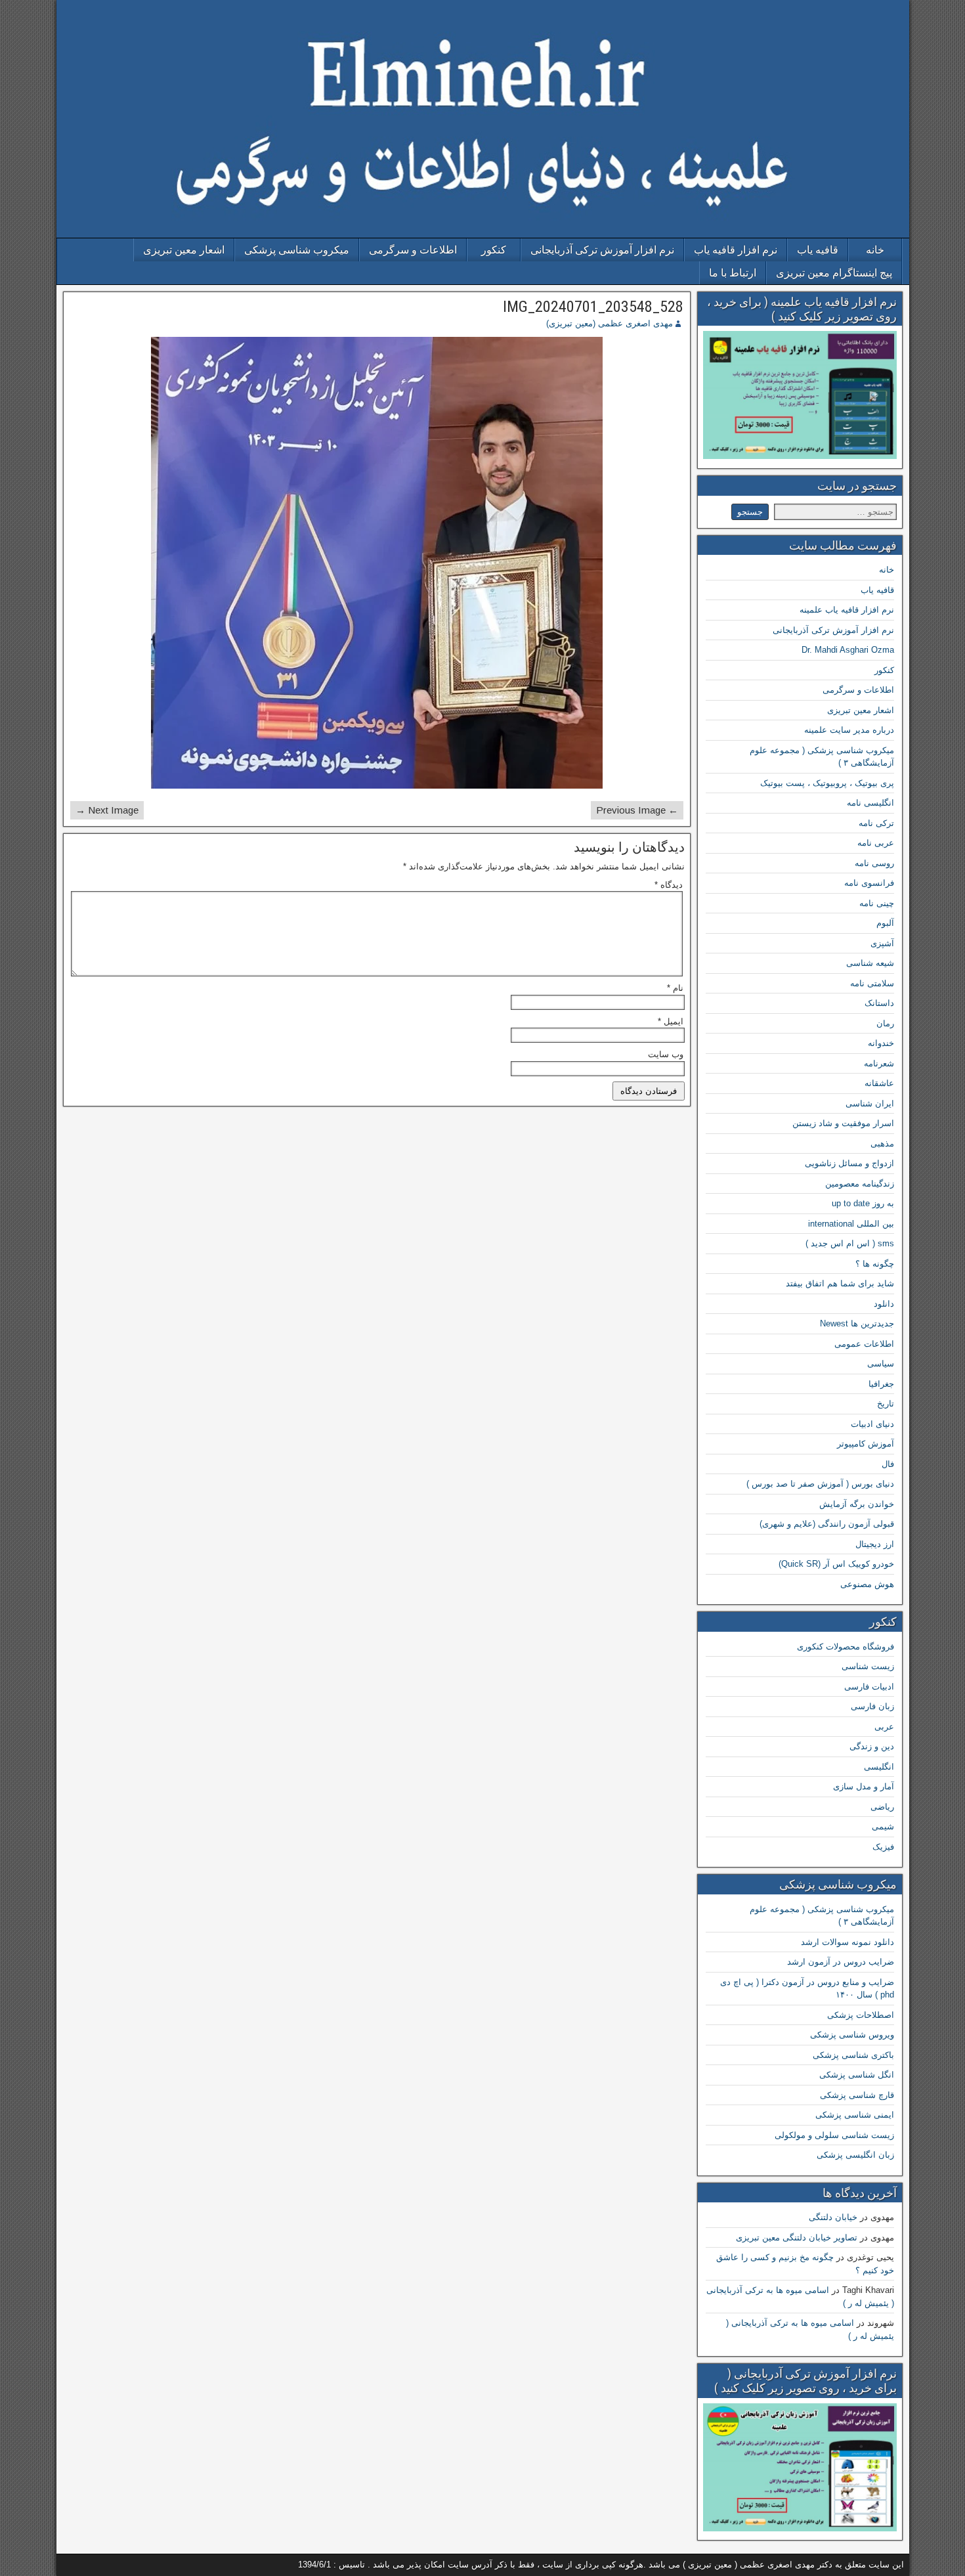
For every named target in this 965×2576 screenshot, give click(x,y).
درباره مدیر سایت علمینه (849, 730)
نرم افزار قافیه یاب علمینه (847, 610)
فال (888, 1464)
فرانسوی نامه (869, 883)
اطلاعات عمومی (864, 1344)
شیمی (883, 1826)
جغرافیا (881, 1384)
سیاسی (881, 1364)
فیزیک (883, 1847)
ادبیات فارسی (869, 1687)
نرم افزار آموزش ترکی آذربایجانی (602, 250)
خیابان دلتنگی (833, 2217)
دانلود (884, 1304)
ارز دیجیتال (875, 1544)
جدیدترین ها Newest (857, 1323)
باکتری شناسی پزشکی (853, 2055)
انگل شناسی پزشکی (857, 2075)
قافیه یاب (818, 250)
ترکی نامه (876, 823)
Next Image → (107, 810)
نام (675, 988)
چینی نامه (877, 903)
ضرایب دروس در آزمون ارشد (841, 1962)
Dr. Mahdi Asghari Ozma (848, 650)
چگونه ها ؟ (875, 1264)
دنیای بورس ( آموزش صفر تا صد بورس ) (820, 1484)
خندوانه (881, 1043)
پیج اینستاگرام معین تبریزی (834, 273)
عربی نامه (876, 843)
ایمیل (671, 1021)
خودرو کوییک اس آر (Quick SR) (836, 1564)
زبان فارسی (872, 1706)
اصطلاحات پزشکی (861, 2015)
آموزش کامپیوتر (866, 1444)
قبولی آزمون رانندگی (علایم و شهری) (827, 1524)
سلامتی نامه (872, 983)
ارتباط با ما (733, 273)
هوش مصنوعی (867, 1584)
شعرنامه (879, 1063)
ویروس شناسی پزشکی (852, 2035)
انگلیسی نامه (870, 803)
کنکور (494, 250)
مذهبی (882, 1144)
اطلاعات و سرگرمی (413, 250)
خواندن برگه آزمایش (857, 1504)
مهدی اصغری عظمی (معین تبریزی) (610, 323)
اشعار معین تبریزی (184, 250)
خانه (875, 250)
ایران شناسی (870, 1103)
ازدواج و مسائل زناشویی (849, 1163)
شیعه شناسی (870, 963)
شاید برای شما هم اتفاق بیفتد (840, 1283)
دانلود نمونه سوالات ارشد (847, 1942)
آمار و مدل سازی (864, 1786)
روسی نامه (874, 863)
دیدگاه (669, 885)
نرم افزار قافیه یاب (736, 250)
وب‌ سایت (666, 1054)
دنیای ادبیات (872, 1424)
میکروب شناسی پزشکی (297, 250)
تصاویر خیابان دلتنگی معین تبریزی (797, 2238)
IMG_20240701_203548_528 (593, 307)
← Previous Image (637, 810)
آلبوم (885, 923)
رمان (885, 1023)
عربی (884, 1727)
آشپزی (882, 943)
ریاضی (882, 1807)
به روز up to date (863, 1203)
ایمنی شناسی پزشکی (855, 2115)
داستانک (879, 1003)
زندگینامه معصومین (860, 1184)
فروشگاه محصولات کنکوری (846, 1647)
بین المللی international (851, 1224)
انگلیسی (879, 1767)
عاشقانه (879, 1083)
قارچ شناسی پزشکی (857, 2095)
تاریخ (886, 1404)
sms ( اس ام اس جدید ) (850, 1243)
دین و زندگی (872, 1746)
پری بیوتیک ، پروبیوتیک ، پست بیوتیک (827, 783)
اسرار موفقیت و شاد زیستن (843, 1123)
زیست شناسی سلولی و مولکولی (834, 2135)
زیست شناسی (868, 1666)
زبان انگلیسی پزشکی (855, 2155)
